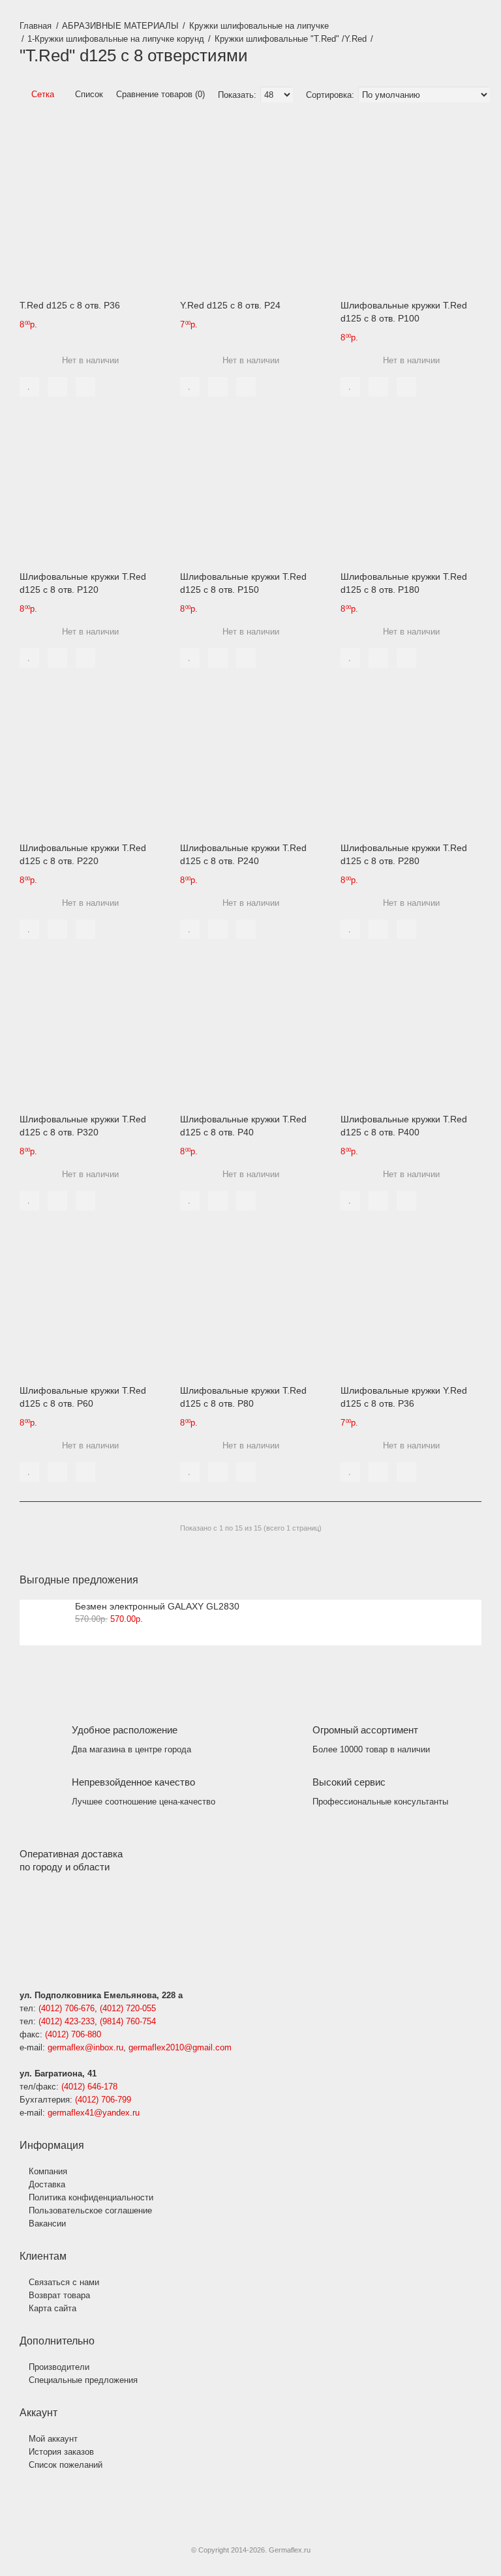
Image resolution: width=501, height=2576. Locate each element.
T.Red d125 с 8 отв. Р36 (70, 305)
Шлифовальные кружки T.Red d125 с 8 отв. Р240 (243, 854)
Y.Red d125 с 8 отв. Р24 (230, 305)
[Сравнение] (57, 387)
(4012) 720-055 (128, 2008)
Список (88, 94)
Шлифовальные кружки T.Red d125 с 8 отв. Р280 (404, 854)
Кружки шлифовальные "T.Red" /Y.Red (291, 39)
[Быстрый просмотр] (85, 387)
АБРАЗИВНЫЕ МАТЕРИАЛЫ (120, 26)
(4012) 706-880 (73, 2034)
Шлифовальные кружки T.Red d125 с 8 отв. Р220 (83, 854)
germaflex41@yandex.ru (94, 2113)
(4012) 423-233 (67, 2021)
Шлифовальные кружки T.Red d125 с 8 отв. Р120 (83, 583)
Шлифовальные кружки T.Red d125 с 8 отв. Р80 (243, 1397)
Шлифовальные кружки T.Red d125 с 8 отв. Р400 (404, 1126)
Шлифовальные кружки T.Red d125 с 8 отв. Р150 (243, 583)
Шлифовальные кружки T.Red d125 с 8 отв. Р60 (83, 1397)
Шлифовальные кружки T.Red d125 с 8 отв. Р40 (243, 1126)
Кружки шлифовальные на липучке (259, 26)
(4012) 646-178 (89, 2087)
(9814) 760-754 (128, 2021)
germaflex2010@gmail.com (180, 2047)
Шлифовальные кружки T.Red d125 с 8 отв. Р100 (404, 312)
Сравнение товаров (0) (160, 94)
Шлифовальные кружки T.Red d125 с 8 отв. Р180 (404, 583)
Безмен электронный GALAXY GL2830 (157, 1606)
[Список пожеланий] (29, 387)
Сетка (41, 94)
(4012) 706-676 (67, 2008)
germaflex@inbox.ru (85, 2047)
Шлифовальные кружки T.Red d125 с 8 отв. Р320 (83, 1126)
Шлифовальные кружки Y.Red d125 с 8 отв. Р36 (404, 1397)
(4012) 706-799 (103, 2100)
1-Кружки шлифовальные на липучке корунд (116, 39)
